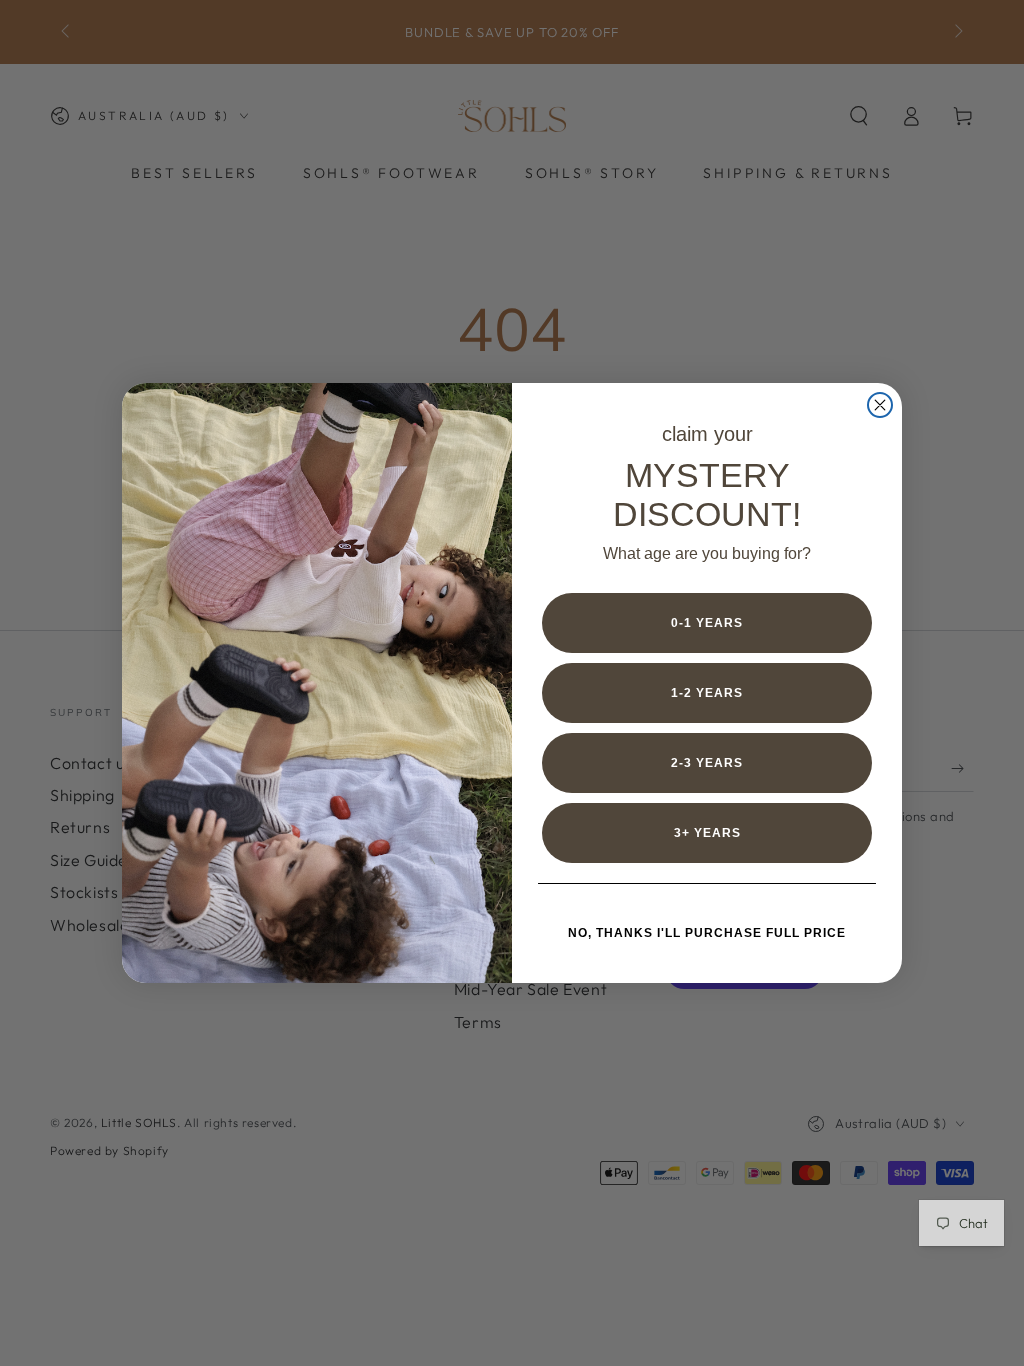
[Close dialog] (880, 405)
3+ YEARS (707, 833)
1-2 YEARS (707, 693)
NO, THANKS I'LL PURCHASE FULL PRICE (707, 933)
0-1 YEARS (707, 623)
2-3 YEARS (707, 763)
